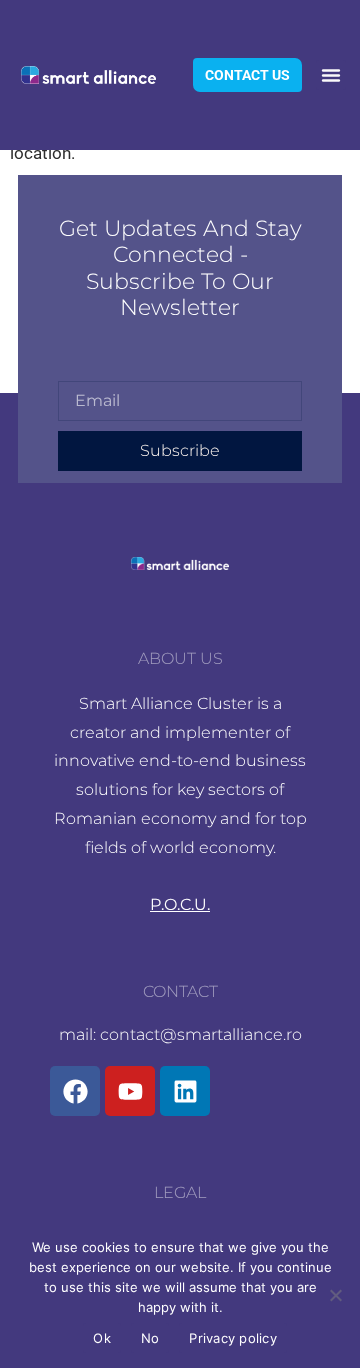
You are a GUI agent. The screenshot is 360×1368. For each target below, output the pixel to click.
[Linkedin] (185, 1091)
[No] (335, 1295)
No (150, 1338)
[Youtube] (130, 1091)
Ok (102, 1338)
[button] (331, 75)
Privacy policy (233, 1338)
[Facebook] (75, 1091)
